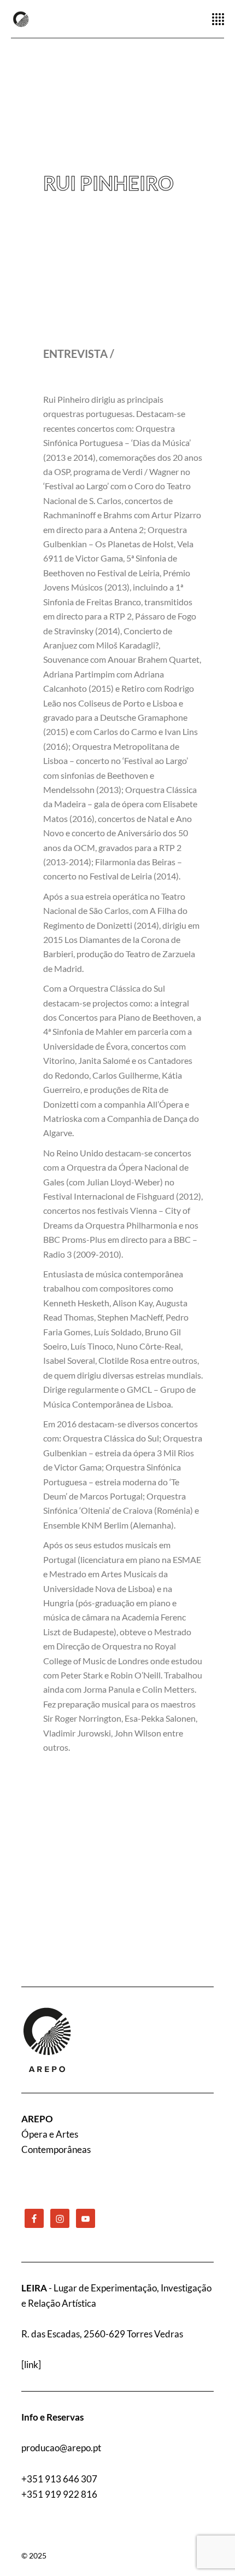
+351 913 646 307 (59, 2479)
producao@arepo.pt (61, 2448)
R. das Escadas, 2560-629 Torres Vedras (102, 2334)
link (31, 2364)
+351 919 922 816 (59, 2494)
